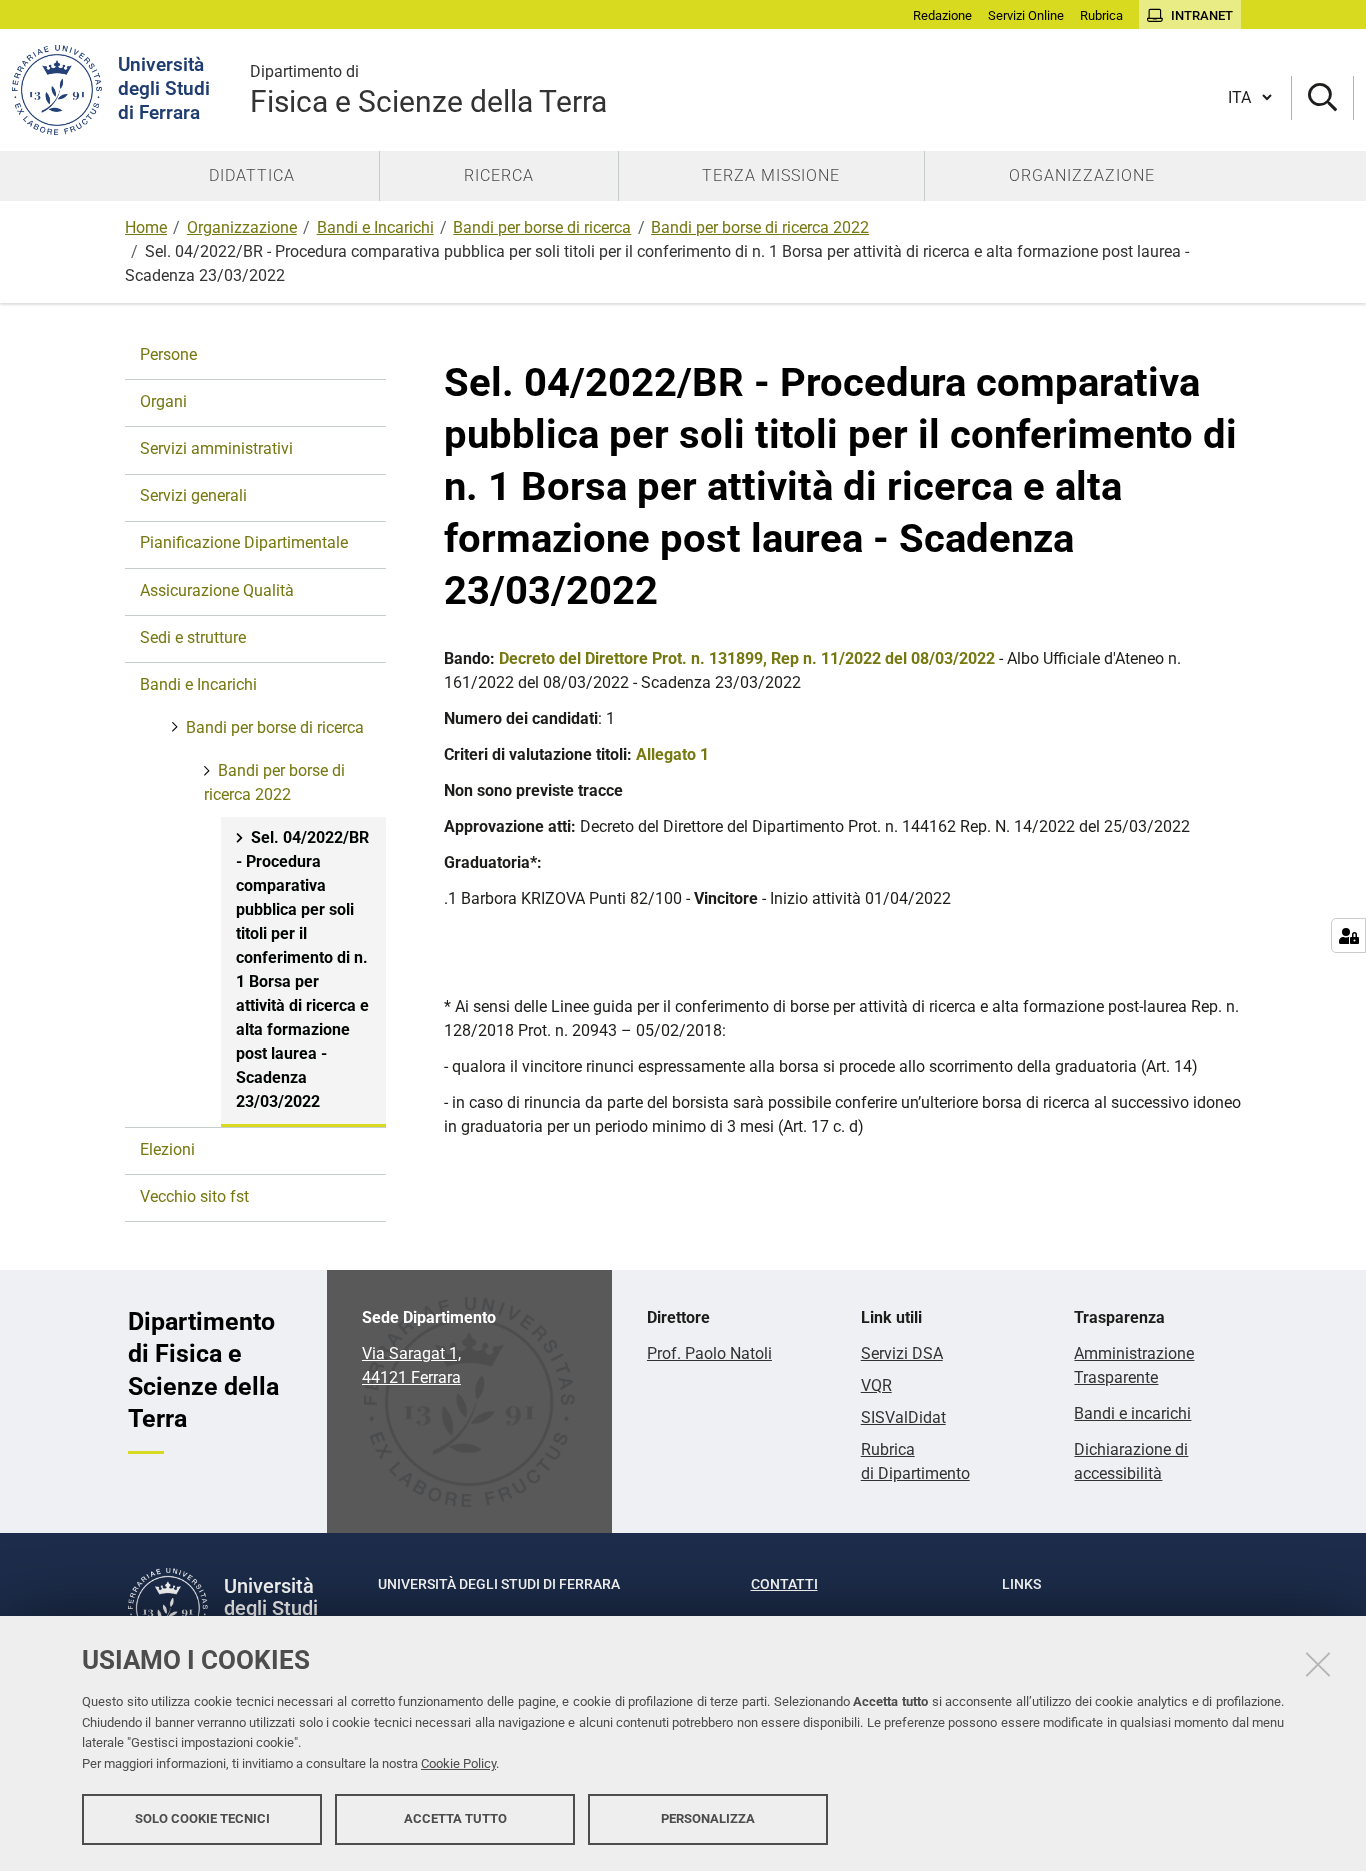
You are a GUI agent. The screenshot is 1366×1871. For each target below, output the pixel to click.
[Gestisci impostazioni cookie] (1348, 935)
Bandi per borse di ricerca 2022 (760, 227)
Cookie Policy (458, 1763)
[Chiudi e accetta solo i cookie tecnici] (1318, 1664)
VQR (876, 1385)
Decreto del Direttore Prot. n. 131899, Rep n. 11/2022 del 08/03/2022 (747, 658)
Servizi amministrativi (216, 448)
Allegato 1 (672, 754)
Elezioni (167, 1149)
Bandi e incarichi (1132, 1413)
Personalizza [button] (708, 1818)
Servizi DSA (902, 1353)
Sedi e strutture (193, 637)
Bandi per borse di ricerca (542, 227)
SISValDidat (903, 1417)
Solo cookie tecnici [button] (202, 1818)
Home (146, 227)
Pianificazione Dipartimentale (244, 542)
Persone (168, 354)
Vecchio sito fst (194, 1196)
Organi (163, 401)
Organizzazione (242, 227)
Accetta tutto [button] (455, 1818)
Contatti (784, 1584)
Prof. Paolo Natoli (709, 1353)
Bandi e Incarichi (375, 227)
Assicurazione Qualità (217, 590)
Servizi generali (193, 495)
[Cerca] (1322, 98)
